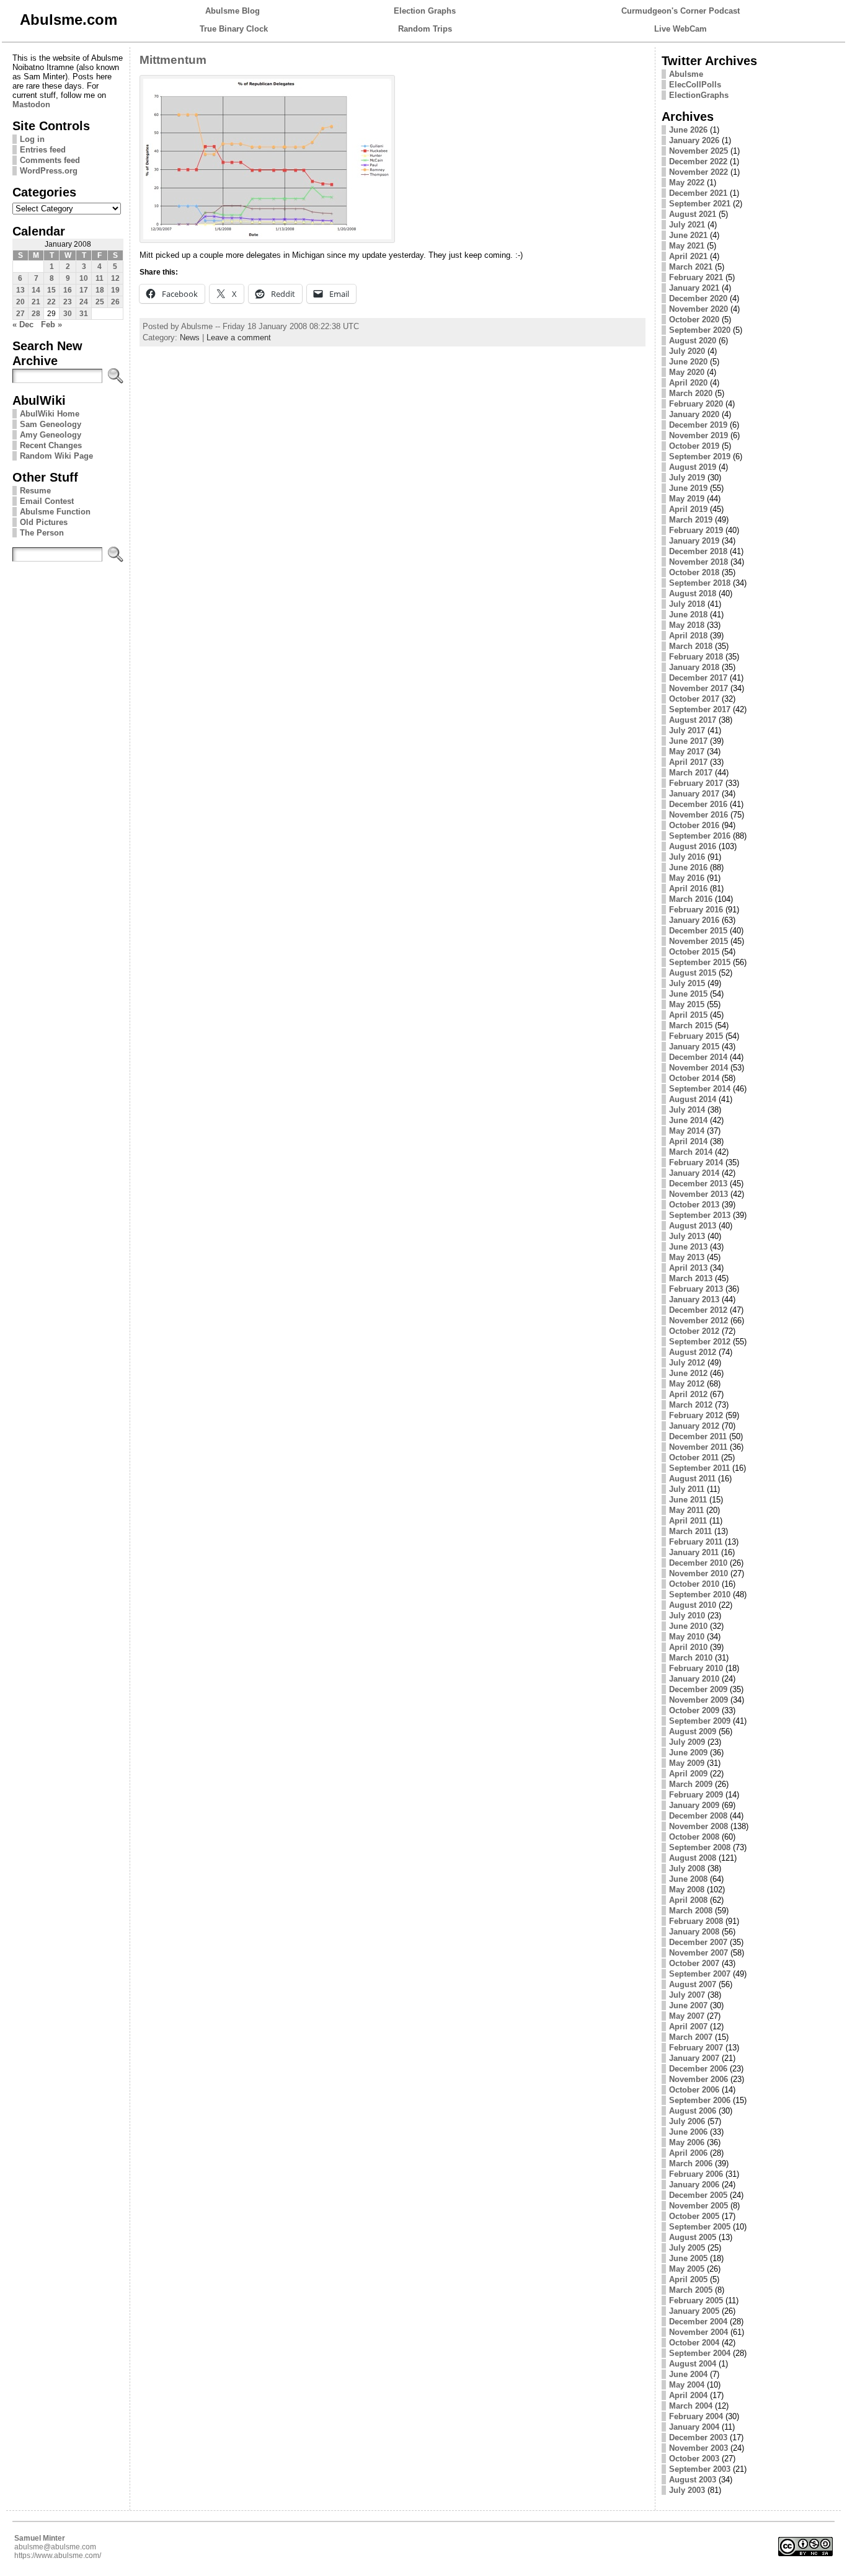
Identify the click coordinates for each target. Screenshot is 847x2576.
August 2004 (693, 2364)
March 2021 (691, 267)
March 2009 (691, 1784)
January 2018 (694, 667)
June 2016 (688, 867)
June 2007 (688, 2005)
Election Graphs (425, 11)
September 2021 (700, 204)
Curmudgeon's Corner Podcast (681, 11)
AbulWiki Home (50, 414)
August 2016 (693, 846)
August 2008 (693, 1858)
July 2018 (687, 604)
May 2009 (687, 1763)
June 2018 (688, 615)
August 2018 (693, 593)
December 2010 (698, 1563)
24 (84, 302)
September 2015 (700, 962)
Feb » (51, 324)
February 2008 (696, 1921)
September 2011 (699, 1468)
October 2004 (694, 2343)
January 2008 (694, 1932)
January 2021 (694, 288)
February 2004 (696, 2416)
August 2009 (693, 1731)
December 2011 (698, 1436)
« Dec (23, 324)
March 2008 (691, 1911)
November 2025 (698, 151)
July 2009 (687, 1742)
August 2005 (693, 2237)
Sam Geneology (51, 424)
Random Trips (425, 29)
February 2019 (696, 530)
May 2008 (687, 1890)
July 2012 (687, 1363)
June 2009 (688, 1753)
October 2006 (694, 2090)
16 (68, 290)
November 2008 (698, 1826)
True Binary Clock (234, 29)
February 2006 (696, 2174)
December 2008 (698, 1816)
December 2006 (698, 2069)
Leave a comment (239, 337)
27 (20, 314)
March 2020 (691, 393)
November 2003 (698, 2448)
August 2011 (692, 1479)
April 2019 (688, 509)
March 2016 (691, 899)
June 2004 (688, 2374)
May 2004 (687, 2385)
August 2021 (693, 214)
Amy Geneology (51, 435)
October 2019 (694, 446)
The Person (42, 533)
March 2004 (691, 2406)
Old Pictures (44, 522)
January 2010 (694, 1679)
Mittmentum (173, 60)
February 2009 (696, 1795)
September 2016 (700, 836)
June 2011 (688, 1500)
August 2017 (693, 720)
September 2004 (700, 2353)
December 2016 (698, 804)
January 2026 (694, 140)
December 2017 (698, 678)
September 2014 (700, 1089)
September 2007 (700, 1974)
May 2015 (687, 1004)
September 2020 (700, 330)
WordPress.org (49, 171)
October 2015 (694, 952)
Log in (32, 139)
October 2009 (694, 1710)
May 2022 (687, 183)
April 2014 (688, 1141)
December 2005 (698, 2195)
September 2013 (700, 1215)
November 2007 (698, 1953)
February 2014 (696, 1162)
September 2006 (700, 2100)
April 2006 (688, 2153)
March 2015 (691, 1026)
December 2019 (698, 425)
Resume (35, 491)
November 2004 (698, 2332)
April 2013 (688, 1268)
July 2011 (687, 1489)
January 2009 (694, 1805)
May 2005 (687, 2269)
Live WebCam (681, 29)
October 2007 (694, 1963)
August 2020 (693, 341)
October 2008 (694, 1837)
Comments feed (50, 160)
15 (51, 290)
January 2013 (694, 1299)
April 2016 (688, 889)
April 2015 (688, 1015)
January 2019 (694, 541)
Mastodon (31, 104)
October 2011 (694, 1458)
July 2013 (687, 1236)
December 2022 (698, 161)
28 (36, 314)
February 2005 (696, 2300)
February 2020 (696, 404)
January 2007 (694, 2058)
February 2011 (696, 1542)
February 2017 (696, 783)
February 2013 (696, 1289)
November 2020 (698, 309)
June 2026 (688, 130)
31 (84, 314)
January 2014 (694, 1173)
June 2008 (688, 1879)
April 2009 (688, 1774)
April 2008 (688, 1900)
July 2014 (687, 1110)
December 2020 (698, 298)
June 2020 (688, 362)
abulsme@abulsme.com (55, 2547)
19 (115, 290)
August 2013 (693, 1226)
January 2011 (694, 1552)
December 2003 (698, 2437)
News (190, 337)
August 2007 (693, 1984)
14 (36, 290)
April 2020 (688, 383)
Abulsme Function (55, 512)
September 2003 (700, 2469)
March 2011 (690, 1531)
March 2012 (691, 1405)
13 (20, 290)
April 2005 (688, 2279)
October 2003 (694, 2459)
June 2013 (688, 1247)
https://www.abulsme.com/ (58, 2556)
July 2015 (687, 983)
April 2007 (688, 2027)
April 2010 (688, 1647)
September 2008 (700, 1847)
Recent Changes (51, 445)
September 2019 (700, 457)
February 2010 (696, 1668)
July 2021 (687, 225)
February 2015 (696, 1036)
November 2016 (698, 815)
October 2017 (694, 699)
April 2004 (688, 2395)
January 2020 (694, 414)
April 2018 (688, 636)
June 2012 (688, 1373)
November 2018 (698, 562)
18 (100, 290)
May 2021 (687, 246)
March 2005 (691, 2290)
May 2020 (687, 372)
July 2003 (687, 2490)
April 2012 (688, 1394)
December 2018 (698, 551)
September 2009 (700, 1721)
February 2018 (696, 657)
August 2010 (693, 1605)
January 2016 (694, 920)
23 (68, 302)
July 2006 (687, 2121)
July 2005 (687, 2248)
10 (84, 278)
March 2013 (691, 1278)
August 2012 (693, 1352)
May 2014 (687, 1131)
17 (84, 290)
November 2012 (698, 1321)
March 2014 (691, 1152)
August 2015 (693, 973)
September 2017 (700, 709)
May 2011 (686, 1510)
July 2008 (687, 1868)
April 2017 (688, 762)
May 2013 (687, 1257)
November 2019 (698, 435)
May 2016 (687, 878)
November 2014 (698, 1068)
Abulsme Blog (233, 11)
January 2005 (694, 2311)
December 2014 (698, 1057)
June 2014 (688, 1120)
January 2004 (694, 2427)
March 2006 (691, 2164)
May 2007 (687, 2016)
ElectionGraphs (699, 95)
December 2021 (698, 193)
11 (100, 278)
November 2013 (698, 1194)
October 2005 (694, 2216)
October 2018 (694, 572)
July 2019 (687, 478)
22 (51, 302)
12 (115, 278)
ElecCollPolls (695, 85)
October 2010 (694, 1584)
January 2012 (694, 1426)
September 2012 (700, 1342)
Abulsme (686, 74)
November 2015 (698, 941)
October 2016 (694, 825)
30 (68, 314)
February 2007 (696, 2048)
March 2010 (691, 1658)
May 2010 (687, 1637)
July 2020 (687, 351)
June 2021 (688, 235)
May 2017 (687, 752)
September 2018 (700, 583)
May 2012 (687, 1384)
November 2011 (698, 1447)
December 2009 (698, 1689)
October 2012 (694, 1331)
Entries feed (43, 150)
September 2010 (700, 1595)
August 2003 (693, 2480)
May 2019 (687, 499)
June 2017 (688, 741)
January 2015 (694, 1047)
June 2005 (688, 2258)
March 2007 (691, 2037)
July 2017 (687, 730)
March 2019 (691, 520)
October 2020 (694, 320)
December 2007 (698, 1942)
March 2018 (691, 646)
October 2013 (694, 1205)
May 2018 (687, 625)
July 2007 (687, 1995)
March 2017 (691, 773)
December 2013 (698, 1184)
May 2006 (687, 2142)
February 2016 (696, 910)
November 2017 (698, 688)
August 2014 (693, 1099)
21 (36, 302)
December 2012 (698, 1310)
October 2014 (694, 1078)
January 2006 (694, 2185)
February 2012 (696, 1415)
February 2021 (696, 277)
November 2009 (698, 1700)
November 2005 (698, 2206)
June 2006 (688, 2132)
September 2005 (700, 2227)
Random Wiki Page (56, 456)
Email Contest (47, 501)
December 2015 (698, 931)
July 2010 (687, 1616)
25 (100, 302)
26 (115, 302)
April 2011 (688, 1521)
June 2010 (688, 1626)
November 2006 (698, 2079)
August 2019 (693, 467)
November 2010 (698, 1573)
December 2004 (698, 2322)
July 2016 (687, 857)
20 (20, 302)
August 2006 (693, 2111)
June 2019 (688, 488)
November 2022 (698, 172)
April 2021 (688, 256)
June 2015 (688, 994)
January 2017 (694, 794)
